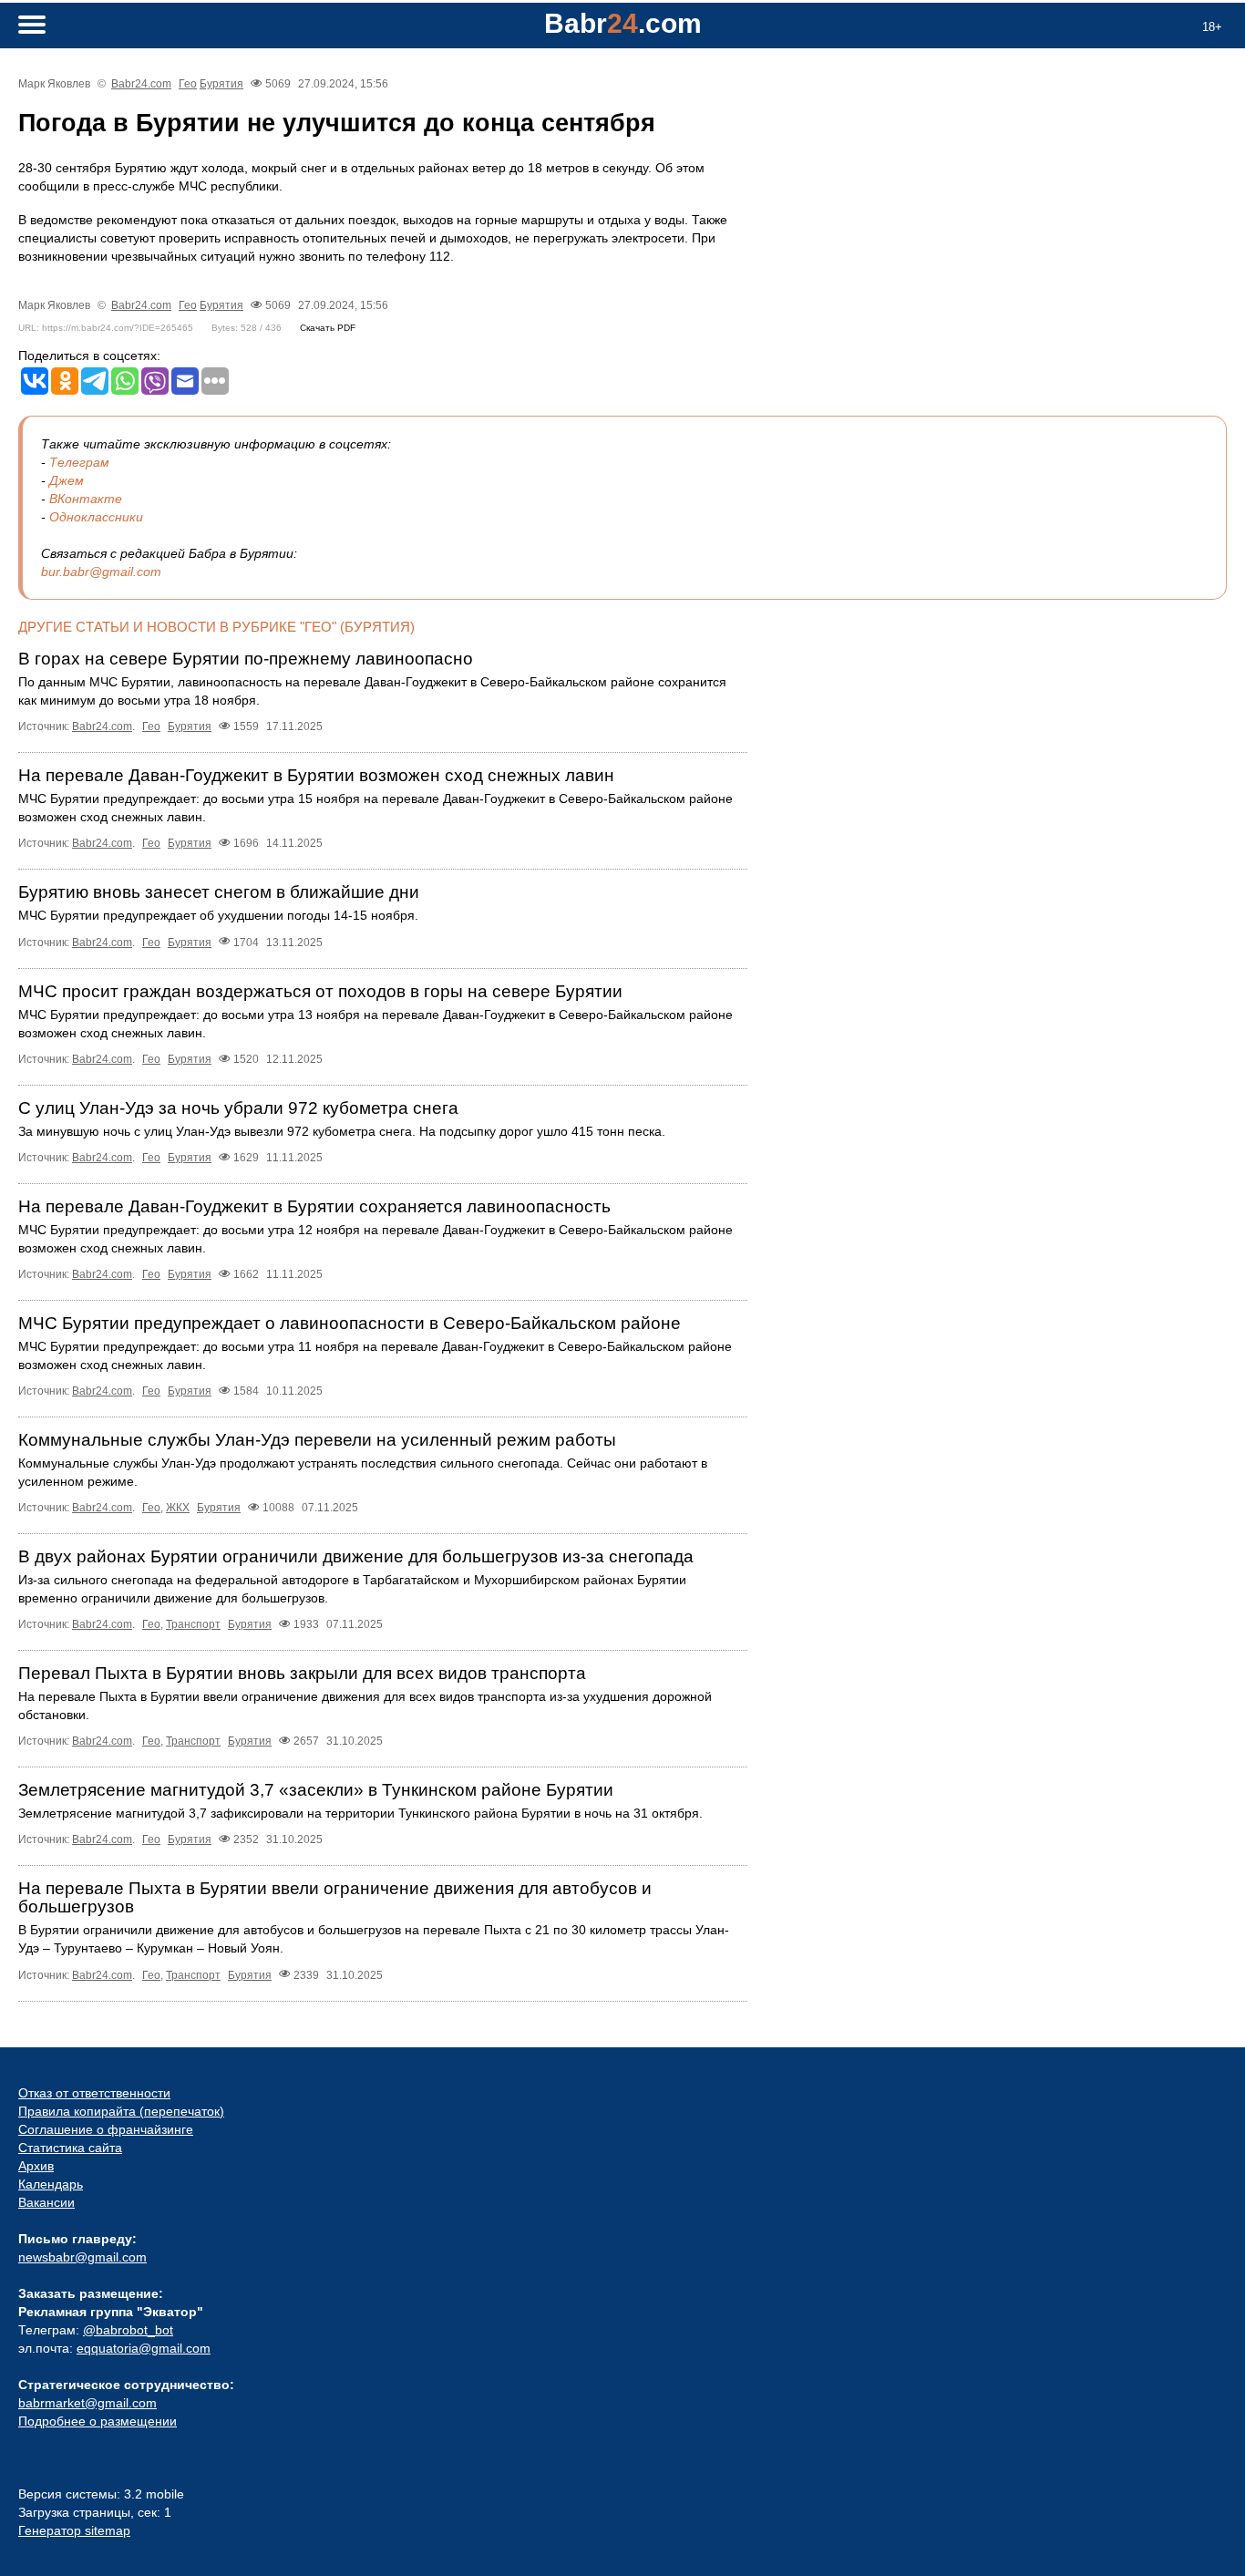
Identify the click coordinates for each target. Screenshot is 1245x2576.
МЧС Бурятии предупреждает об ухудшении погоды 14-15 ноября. (218, 915)
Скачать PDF (328, 328)
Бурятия (221, 84)
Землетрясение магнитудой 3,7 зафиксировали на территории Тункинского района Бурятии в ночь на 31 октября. (360, 1813)
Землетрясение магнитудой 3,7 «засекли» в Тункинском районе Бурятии (316, 1790)
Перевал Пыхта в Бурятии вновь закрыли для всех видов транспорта (302, 1673)
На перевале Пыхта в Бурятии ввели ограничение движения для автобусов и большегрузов (335, 1897)
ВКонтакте (86, 499)
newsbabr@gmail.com (82, 2257)
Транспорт (193, 1624)
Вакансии (46, 2202)
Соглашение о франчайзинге (106, 2129)
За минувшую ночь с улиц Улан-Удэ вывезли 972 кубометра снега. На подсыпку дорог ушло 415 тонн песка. (342, 1131)
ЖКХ (178, 1508)
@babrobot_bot (128, 2330)
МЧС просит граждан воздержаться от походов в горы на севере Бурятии (320, 991)
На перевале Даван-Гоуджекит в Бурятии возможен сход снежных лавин (316, 775)
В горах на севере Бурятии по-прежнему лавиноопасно (246, 659)
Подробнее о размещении (98, 2421)
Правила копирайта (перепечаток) (121, 2111)
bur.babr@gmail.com (101, 572)
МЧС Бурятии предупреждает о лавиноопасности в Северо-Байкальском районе (350, 1323)
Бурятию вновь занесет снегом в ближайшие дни (219, 892)
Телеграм (79, 462)
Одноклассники (96, 517)
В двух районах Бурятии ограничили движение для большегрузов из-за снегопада (356, 1556)
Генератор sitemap (74, 2530)
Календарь (51, 2184)
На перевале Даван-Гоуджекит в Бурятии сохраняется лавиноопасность (314, 1206)
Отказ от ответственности (94, 2093)
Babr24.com (141, 84)
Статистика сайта (70, 2148)
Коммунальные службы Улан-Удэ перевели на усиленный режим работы (317, 1440)
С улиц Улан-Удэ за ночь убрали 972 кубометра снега (238, 1108)
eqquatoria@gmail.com (144, 2348)
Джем (67, 480)
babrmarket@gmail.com (87, 2403)
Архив (36, 2166)
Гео (188, 84)
